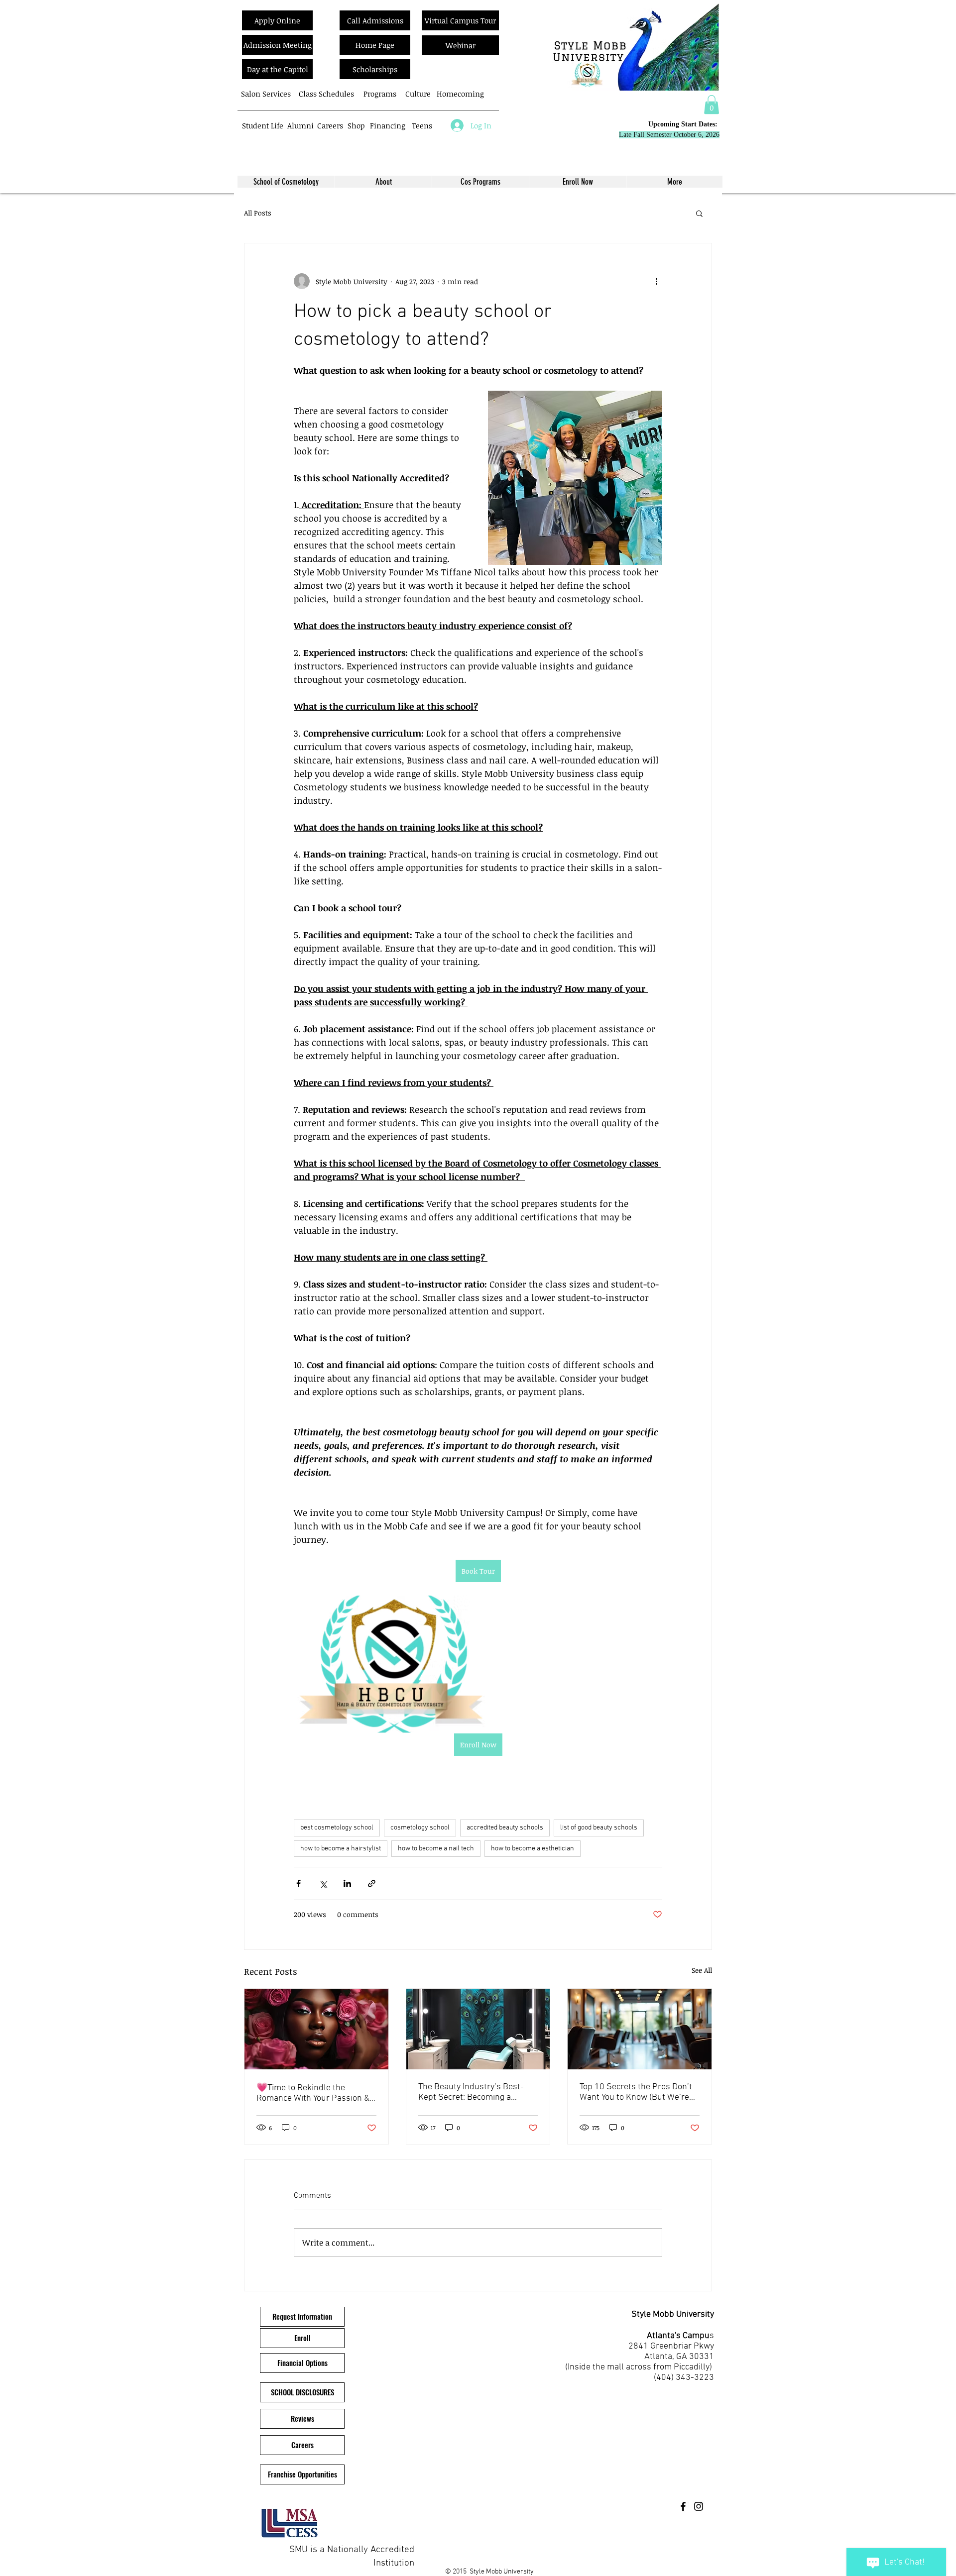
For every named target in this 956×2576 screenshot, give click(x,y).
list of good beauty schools (599, 1828)
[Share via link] (372, 1883)
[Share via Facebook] (299, 1883)
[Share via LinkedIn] (347, 1883)
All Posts (258, 213)
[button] (712, 105)
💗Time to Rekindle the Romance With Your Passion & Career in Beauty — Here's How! (313, 2093)
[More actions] (656, 281)
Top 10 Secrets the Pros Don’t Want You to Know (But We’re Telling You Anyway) (636, 2092)
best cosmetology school (337, 1828)
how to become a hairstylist (341, 1849)
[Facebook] (683, 2506)
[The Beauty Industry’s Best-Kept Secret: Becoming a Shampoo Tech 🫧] (478, 2029)
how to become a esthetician (533, 1849)
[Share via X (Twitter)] (323, 1883)
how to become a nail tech (436, 1849)
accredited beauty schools (505, 1828)
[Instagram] (699, 2506)
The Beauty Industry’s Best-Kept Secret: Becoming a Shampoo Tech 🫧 (471, 2092)
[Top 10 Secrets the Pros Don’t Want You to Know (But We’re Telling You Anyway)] (640, 2029)
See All (702, 1970)
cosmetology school (420, 1828)
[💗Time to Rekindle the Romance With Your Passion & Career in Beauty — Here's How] (316, 2029)
